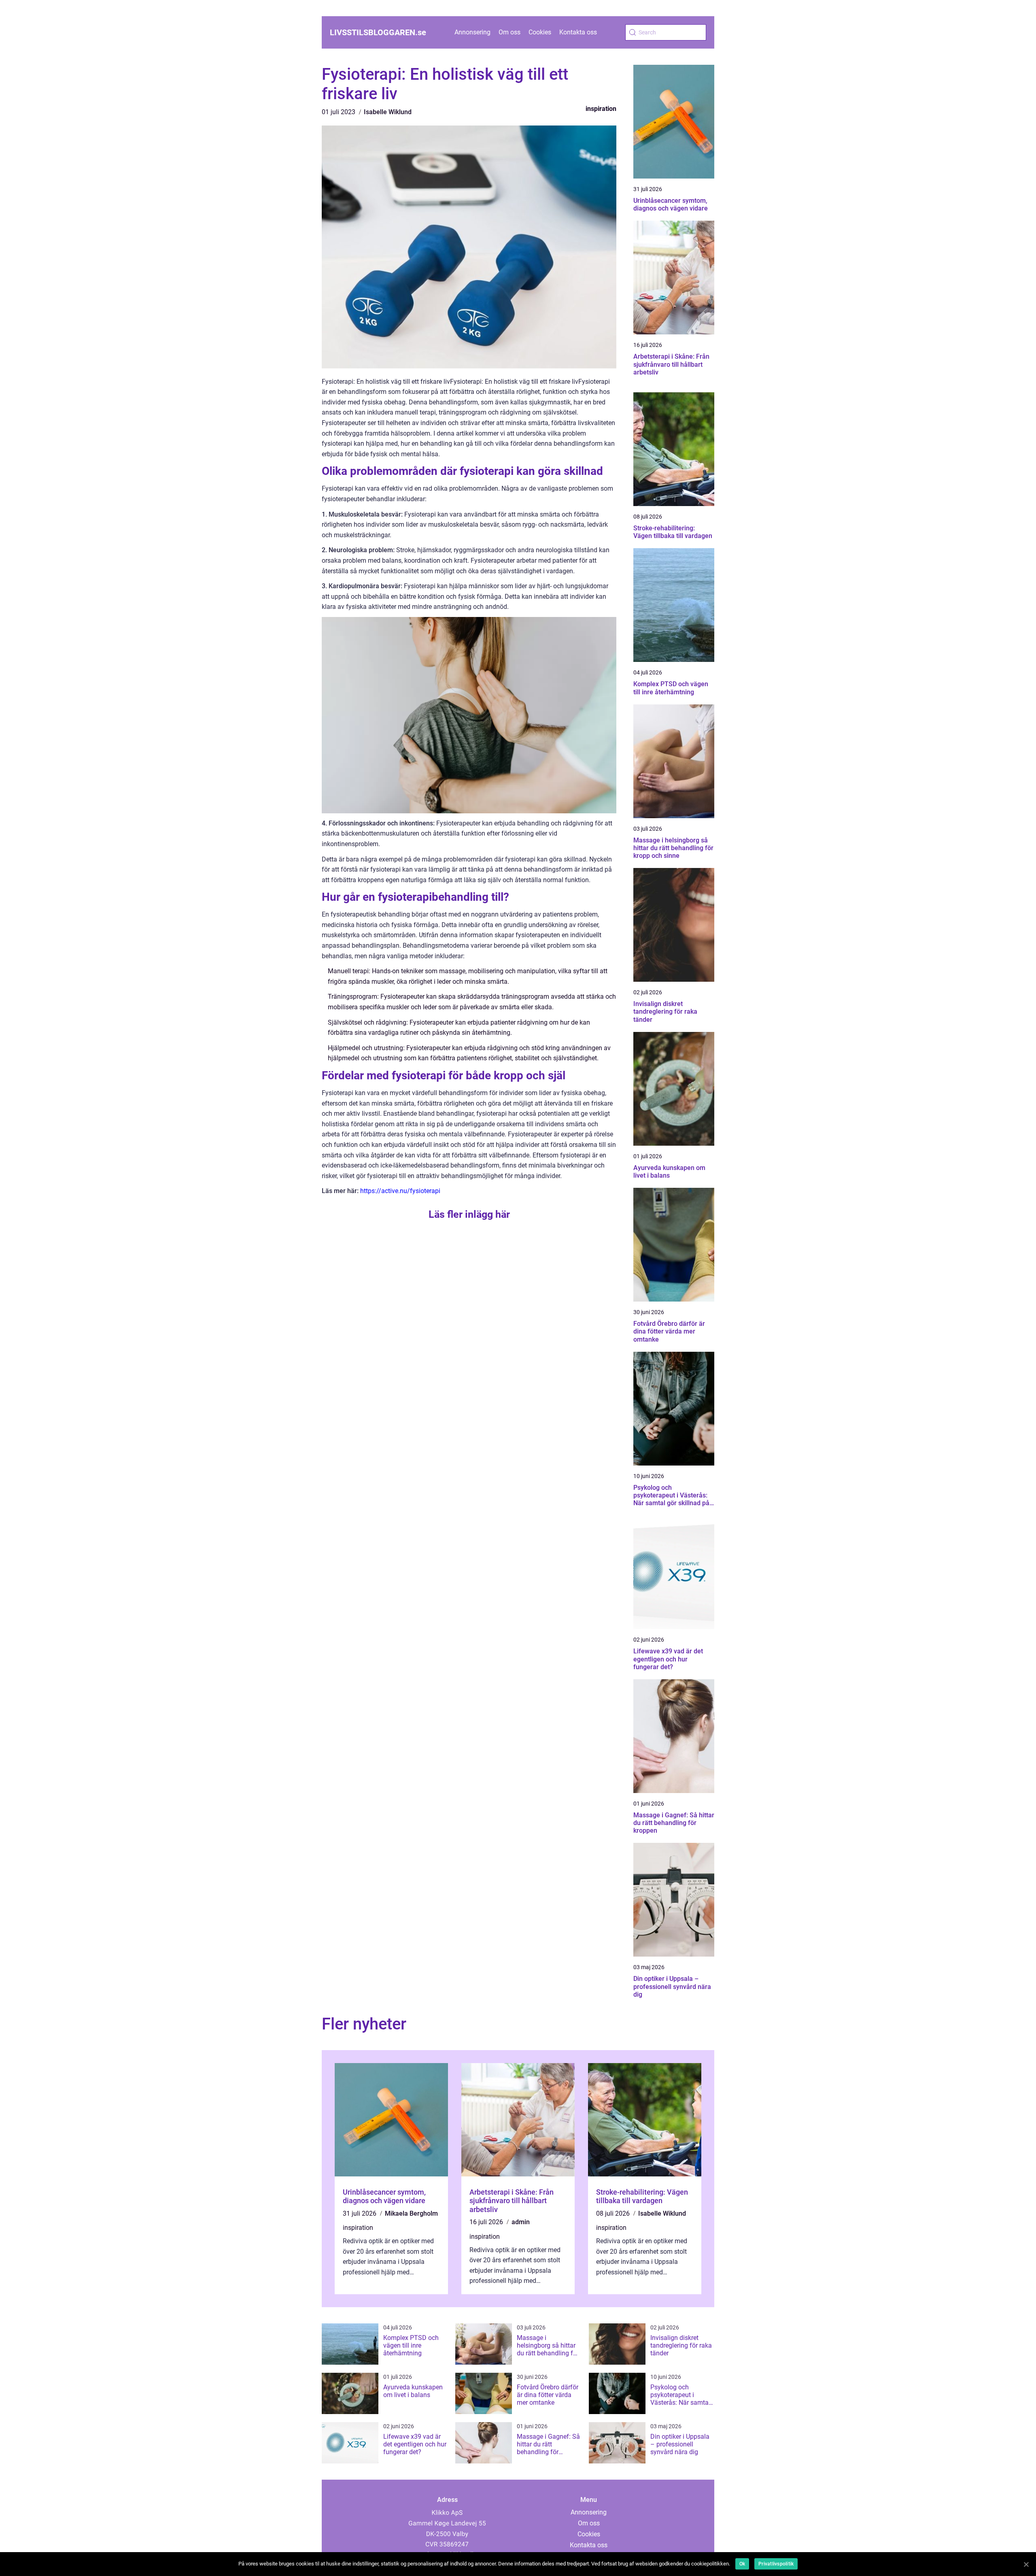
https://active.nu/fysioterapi (400, 1191)
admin (521, 2222)
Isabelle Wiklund (388, 112)
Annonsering (472, 32)
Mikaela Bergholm (411, 2213)
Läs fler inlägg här (469, 1214)
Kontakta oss (578, 32)
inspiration (601, 109)
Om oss (510, 32)
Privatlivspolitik (776, 2564)
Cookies (540, 32)
